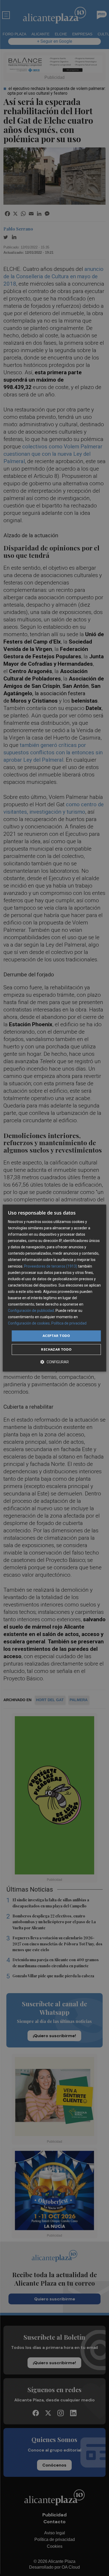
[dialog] (54, 1288)
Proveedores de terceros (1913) (51, 1266)
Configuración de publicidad (31, 1311)
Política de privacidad (69, 1323)
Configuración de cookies (29, 1323)
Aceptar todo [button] (56, 1336)
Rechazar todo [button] (56, 1349)
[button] (54, 1362)
